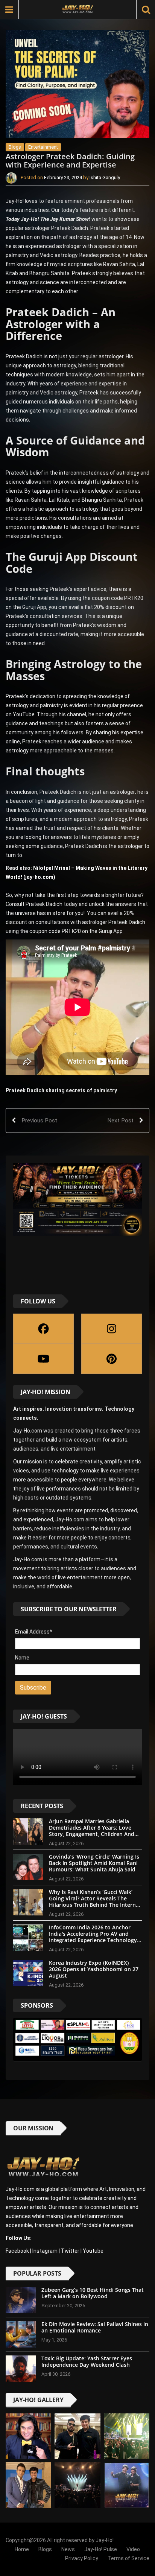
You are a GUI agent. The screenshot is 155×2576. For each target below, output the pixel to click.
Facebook (17, 2251)
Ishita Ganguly (105, 178)
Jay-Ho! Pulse (101, 2549)
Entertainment (43, 147)
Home (22, 2549)
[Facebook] (43, 1329)
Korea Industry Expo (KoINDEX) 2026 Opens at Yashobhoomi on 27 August (94, 1969)
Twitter (70, 2251)
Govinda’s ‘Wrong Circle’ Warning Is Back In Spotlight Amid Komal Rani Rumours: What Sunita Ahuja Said (94, 1863)
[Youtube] (43, 1359)
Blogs (15, 147)
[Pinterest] (112, 1359)
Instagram (45, 2251)
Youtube (93, 2251)
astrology (65, 365)
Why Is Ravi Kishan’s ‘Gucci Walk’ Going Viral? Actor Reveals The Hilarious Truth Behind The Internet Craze (95, 1901)
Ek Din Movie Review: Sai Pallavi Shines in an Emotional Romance (95, 2327)
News (68, 2549)
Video (133, 2549)
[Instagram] (112, 1329)
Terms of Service (128, 2558)
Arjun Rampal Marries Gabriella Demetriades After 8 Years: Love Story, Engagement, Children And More (92, 1831)
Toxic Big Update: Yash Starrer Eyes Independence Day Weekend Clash (87, 2361)
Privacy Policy (82, 2558)
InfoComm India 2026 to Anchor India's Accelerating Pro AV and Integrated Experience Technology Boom (93, 1937)
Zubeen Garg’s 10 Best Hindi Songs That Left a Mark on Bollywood (93, 2293)
